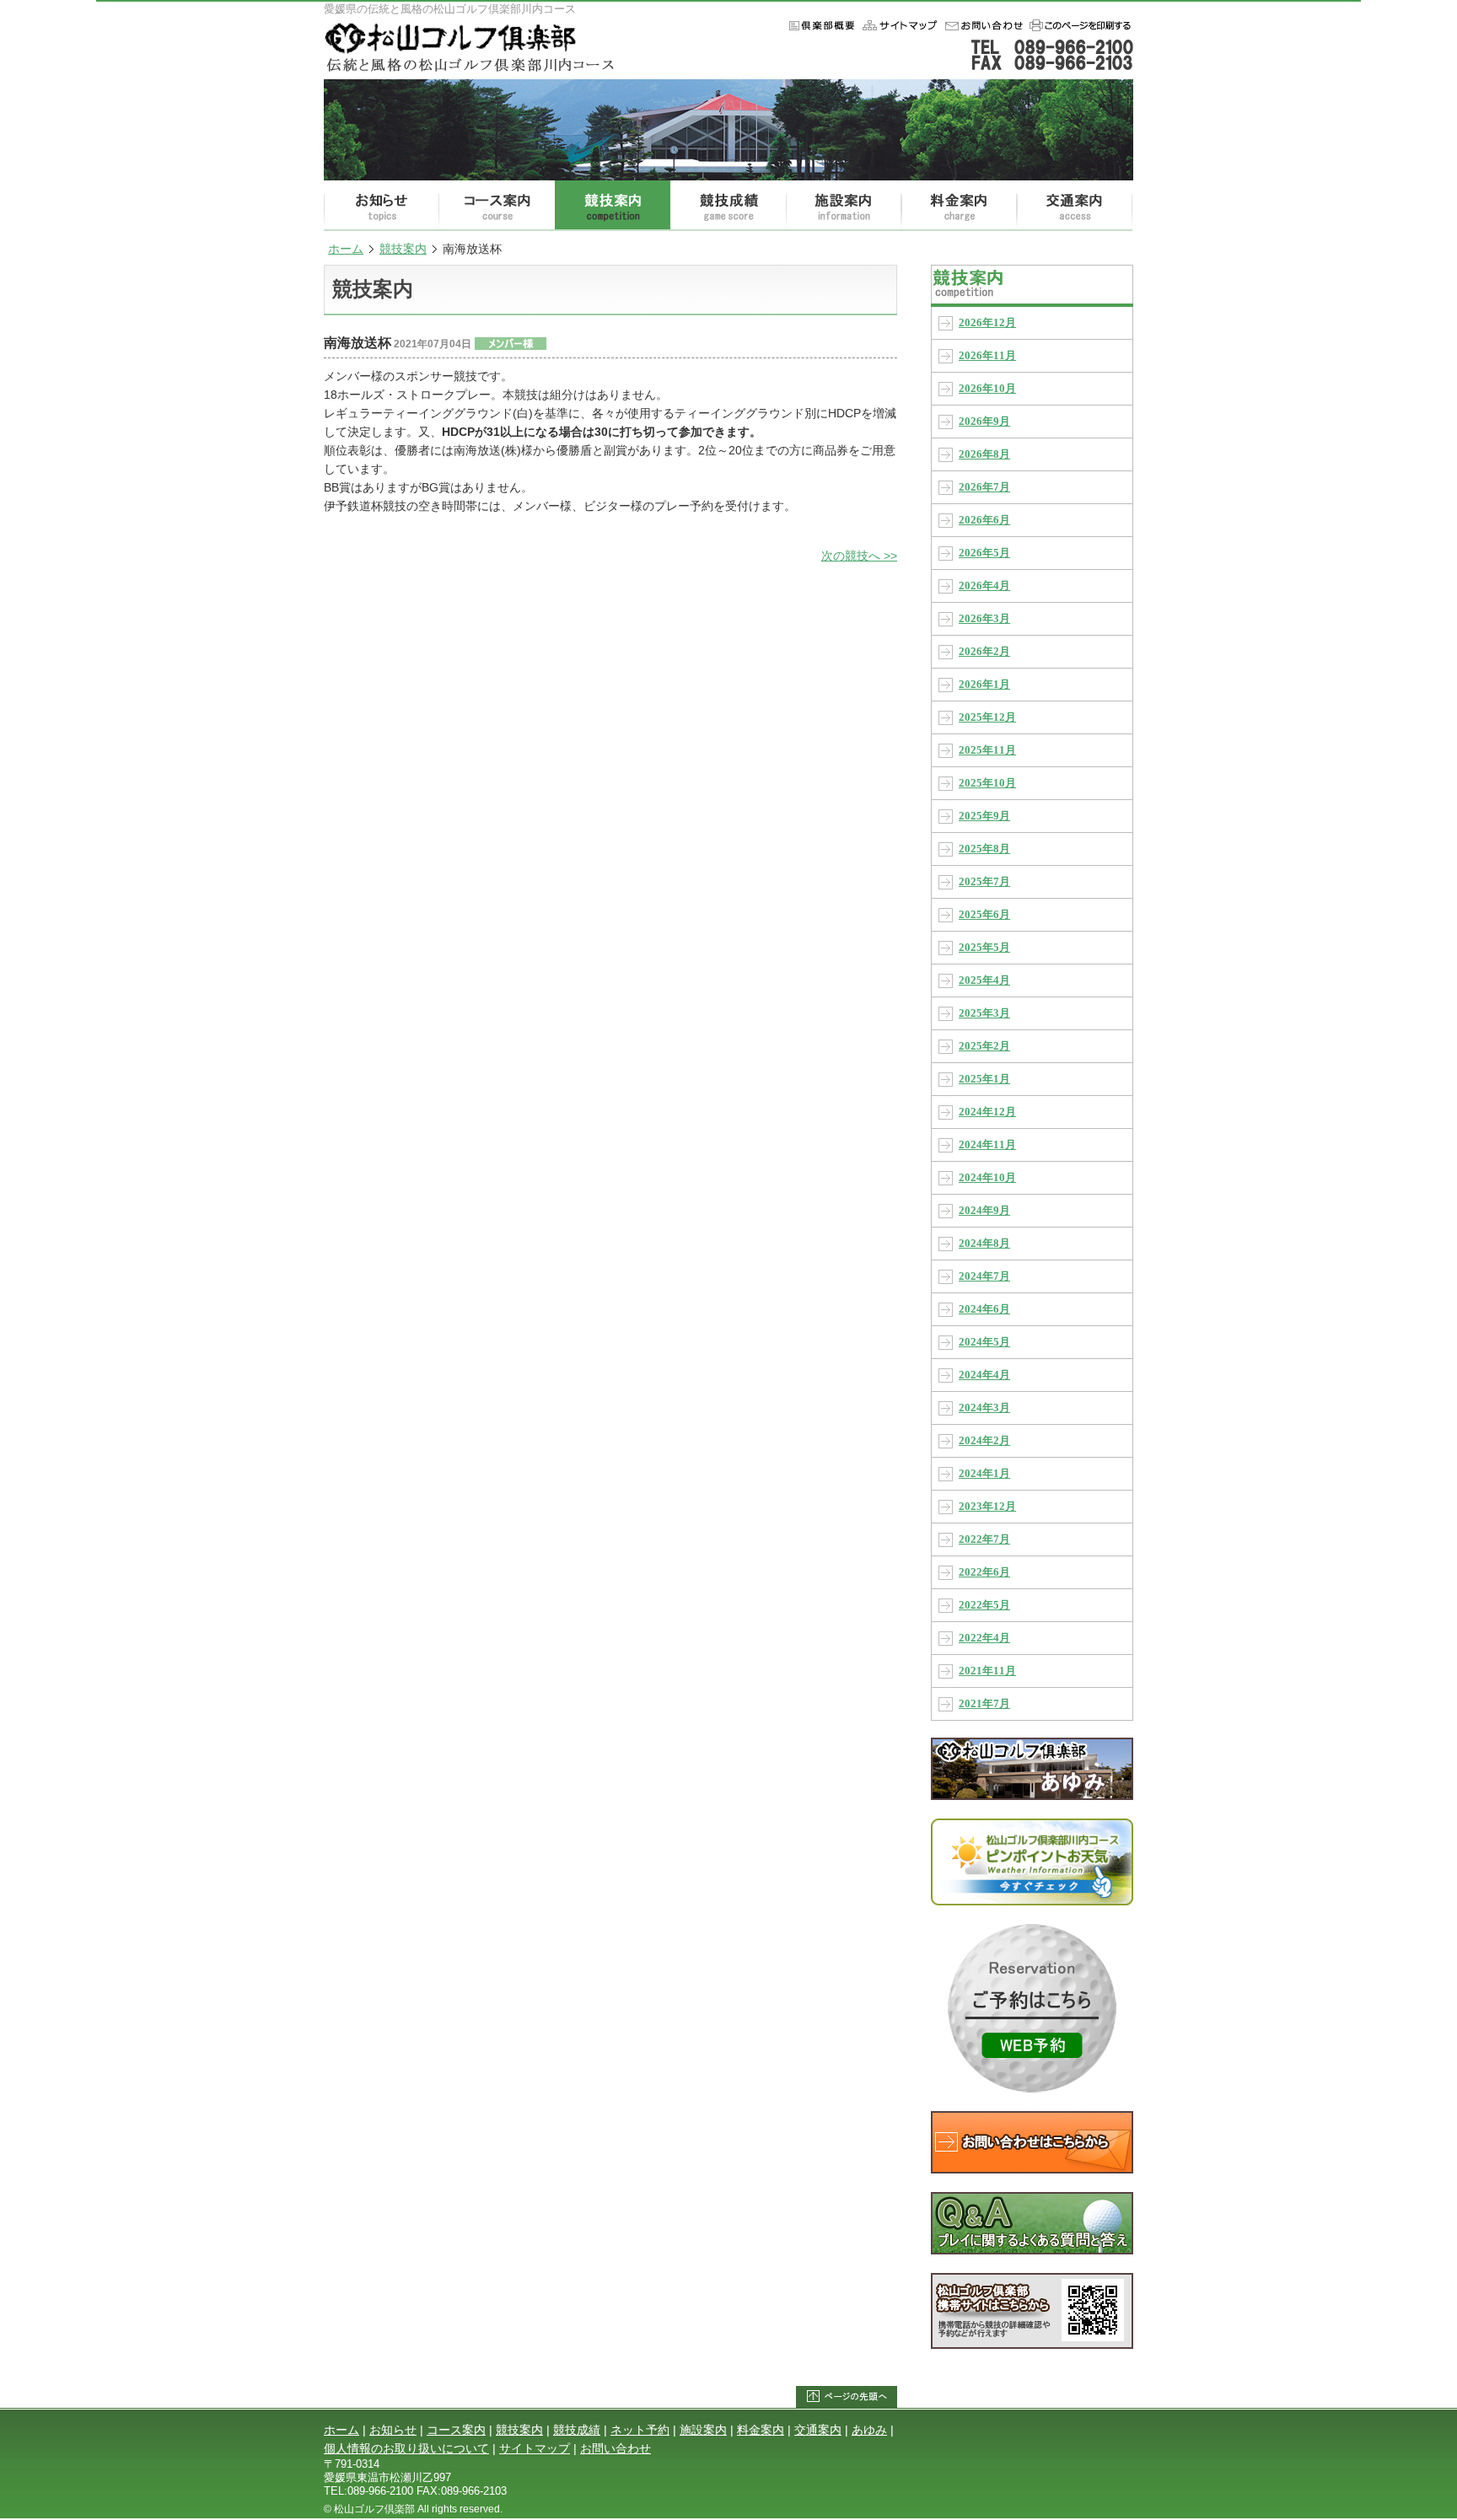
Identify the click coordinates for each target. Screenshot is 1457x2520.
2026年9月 (984, 422)
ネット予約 (640, 2430)
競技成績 (728, 206)
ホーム (898, 25)
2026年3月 (984, 619)
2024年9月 (984, 1211)
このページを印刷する (1078, 25)
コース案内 (497, 206)
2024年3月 (984, 1408)
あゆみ (869, 2430)
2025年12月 (987, 717)
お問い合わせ (981, 25)
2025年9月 (984, 816)
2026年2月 (984, 652)
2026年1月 (984, 685)
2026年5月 (984, 553)
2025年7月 (984, 882)
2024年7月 (984, 1276)
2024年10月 (987, 1178)
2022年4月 (984, 1638)
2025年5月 (984, 948)
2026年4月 (984, 586)
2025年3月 (984, 1013)
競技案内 (613, 206)
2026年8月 (984, 454)
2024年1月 (984, 1474)
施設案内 (844, 206)
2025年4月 (984, 981)
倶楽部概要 (818, 25)
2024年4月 (984, 1375)
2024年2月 (984, 1441)
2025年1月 (984, 1079)
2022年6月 (984, 1572)
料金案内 (959, 206)
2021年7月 (984, 1704)
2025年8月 (984, 849)
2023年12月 (987, 1507)
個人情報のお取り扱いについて (406, 2448)
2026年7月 (984, 487)
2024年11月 (987, 1145)
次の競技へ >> (859, 556)
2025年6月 (984, 915)
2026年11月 (987, 356)
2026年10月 (987, 389)
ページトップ (847, 2397)
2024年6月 (984, 1309)
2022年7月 (984, 1539)
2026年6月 (984, 520)
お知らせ (382, 206)
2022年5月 (984, 1605)
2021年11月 (987, 1671)
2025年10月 (987, 783)
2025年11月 (987, 750)
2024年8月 (984, 1244)
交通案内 (1075, 206)
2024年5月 (984, 1342)
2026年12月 (987, 323)
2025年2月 (984, 1046)
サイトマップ (535, 2448)
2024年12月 (987, 1112)
